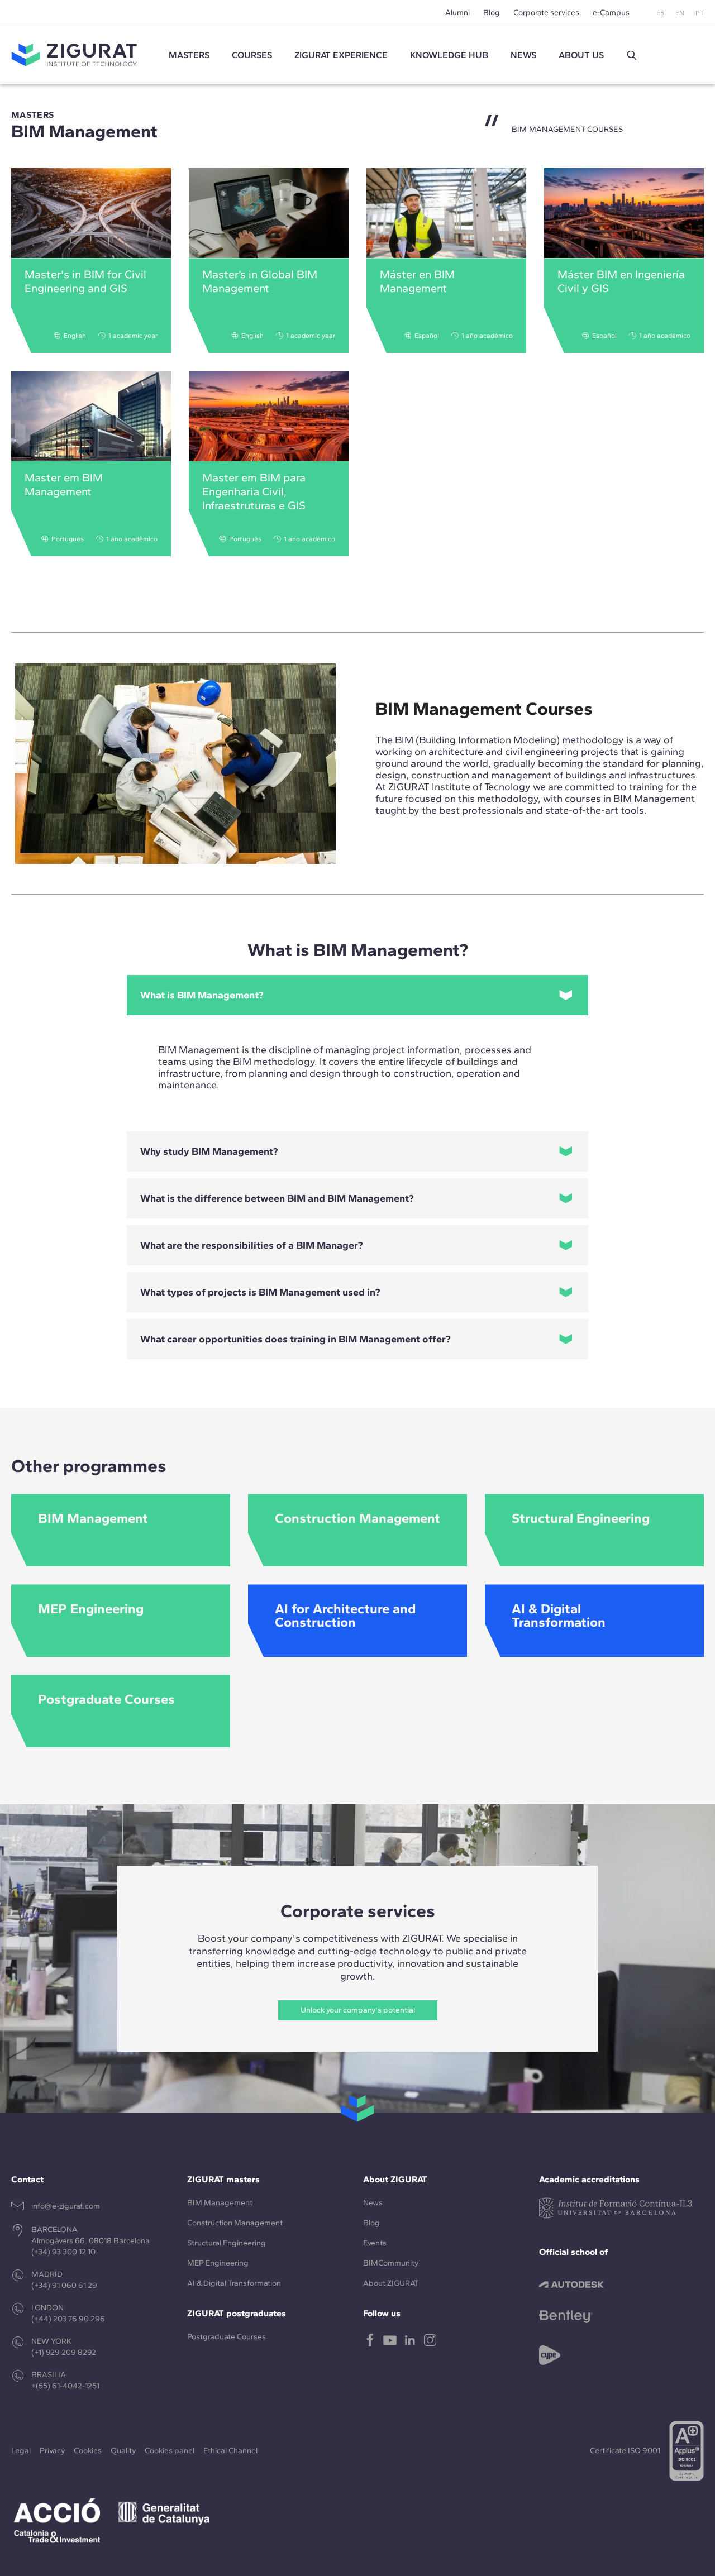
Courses (252, 55)
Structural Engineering (227, 2243)
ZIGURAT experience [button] (341, 55)
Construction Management (235, 2223)
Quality (123, 2451)
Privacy (52, 2451)
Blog (492, 13)
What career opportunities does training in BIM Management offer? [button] (295, 1339)
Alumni (457, 13)
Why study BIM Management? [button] (209, 1151)
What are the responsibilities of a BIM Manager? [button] (252, 1245)
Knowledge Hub (449, 55)
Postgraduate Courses (227, 2337)
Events (375, 2243)
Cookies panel (170, 2451)
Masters (189, 55)
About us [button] (581, 55)
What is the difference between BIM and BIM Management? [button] (277, 1198)
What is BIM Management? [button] (202, 995)
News (373, 2203)
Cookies (88, 2451)
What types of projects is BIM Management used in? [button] (260, 1292)
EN (680, 13)
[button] (632, 55)
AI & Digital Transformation (234, 2283)
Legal (21, 2451)
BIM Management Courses (484, 709)
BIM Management (220, 2203)
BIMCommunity (391, 2263)
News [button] (523, 55)
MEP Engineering (218, 2263)
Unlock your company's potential (358, 2010)
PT (700, 13)
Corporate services (546, 13)
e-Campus (611, 13)
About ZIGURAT (391, 2283)
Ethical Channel (230, 2451)
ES (660, 13)
